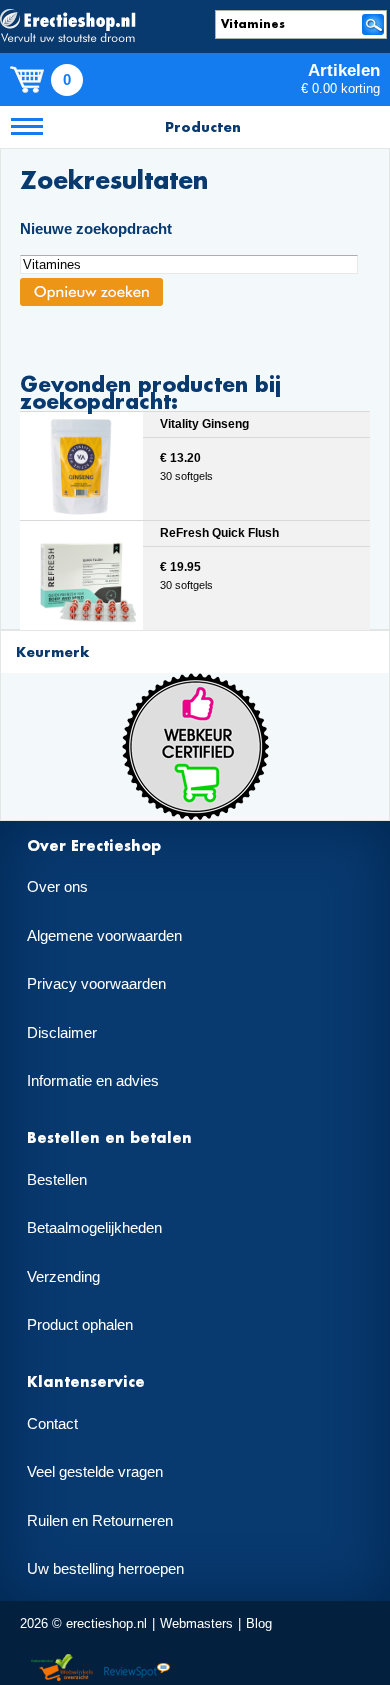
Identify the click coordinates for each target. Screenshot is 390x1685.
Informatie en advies (93, 1081)
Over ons (57, 887)
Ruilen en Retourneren (100, 1521)
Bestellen (57, 1180)
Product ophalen (80, 1325)
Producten (203, 126)
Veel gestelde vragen (95, 1472)
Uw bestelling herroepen (105, 1569)
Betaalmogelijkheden (94, 1228)
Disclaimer (62, 1033)
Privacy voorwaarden (96, 984)
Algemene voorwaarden (104, 936)
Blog (259, 1623)
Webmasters (196, 1623)
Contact (52, 1424)
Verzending (63, 1277)
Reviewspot (137, 1668)
